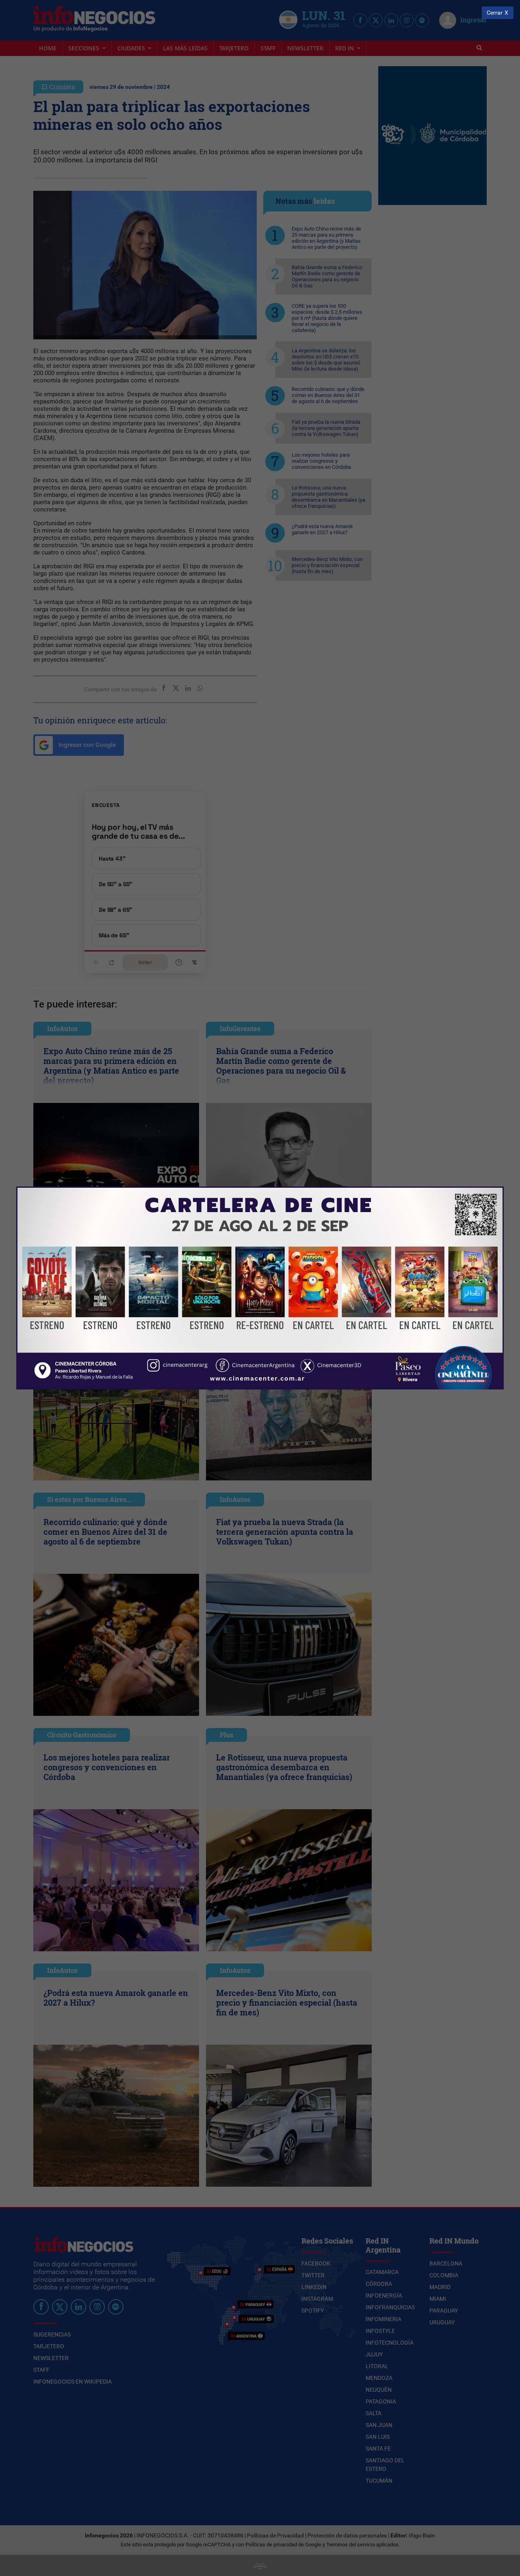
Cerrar (495, 13)
